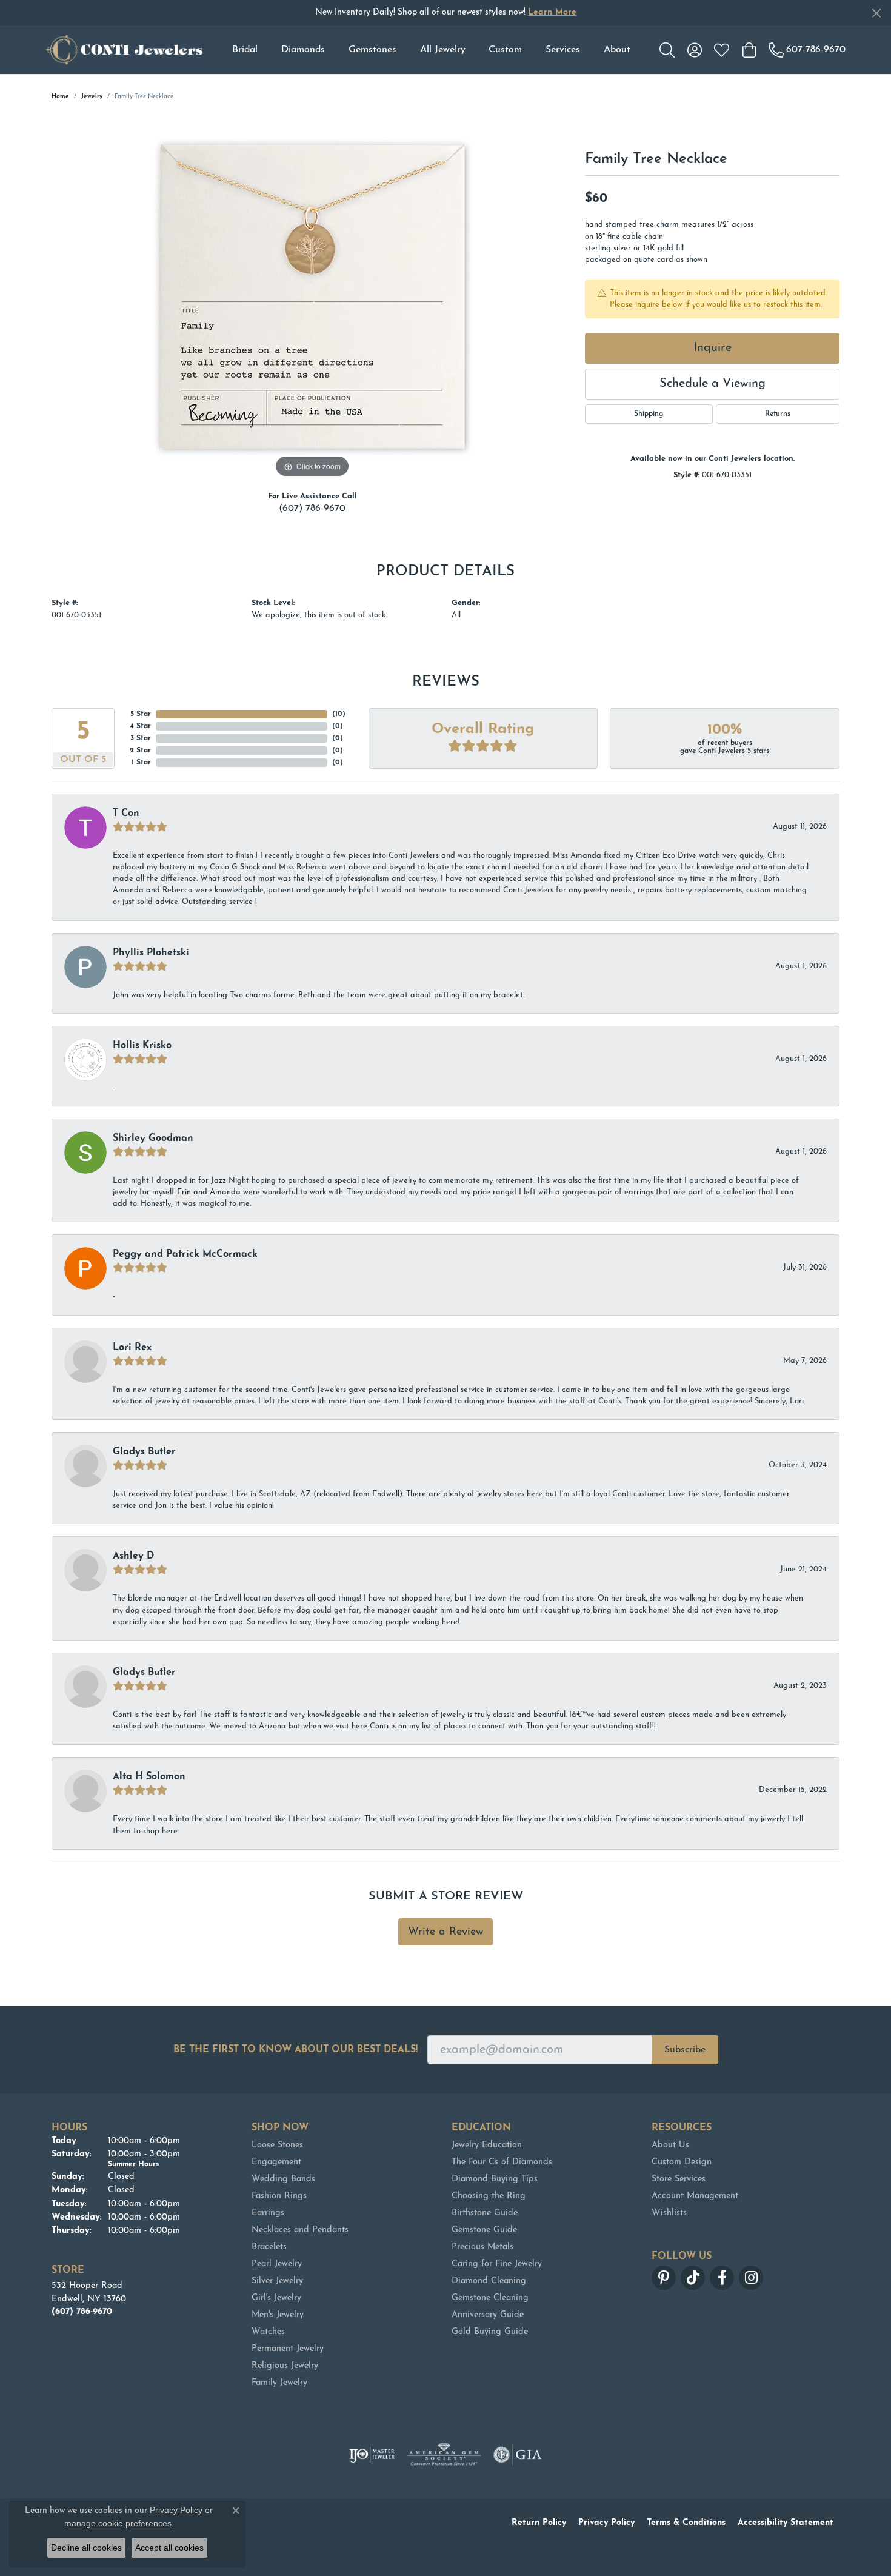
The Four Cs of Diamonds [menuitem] (502, 2162)
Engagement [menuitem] (276, 2162)
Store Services (679, 2179)
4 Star (140, 726)
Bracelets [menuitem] (269, 2247)
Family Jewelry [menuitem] (279, 2383)
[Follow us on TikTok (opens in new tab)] (693, 2278)
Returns (778, 414)
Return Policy (539, 2523)
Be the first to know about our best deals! (295, 2050)
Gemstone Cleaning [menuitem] (490, 2298)
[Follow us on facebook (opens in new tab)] (722, 2278)
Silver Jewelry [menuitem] (277, 2281)
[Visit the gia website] (518, 2455)
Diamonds (303, 50)
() (339, 714)
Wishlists (669, 2213)
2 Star (140, 751)
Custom (505, 50)
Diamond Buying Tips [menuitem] (495, 2179)
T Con (126, 814)
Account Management (695, 2196)
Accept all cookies (169, 2548)
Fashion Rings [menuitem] (279, 2196)
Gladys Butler (144, 1452)
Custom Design (682, 2162)
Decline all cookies (86, 2548)
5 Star (141, 714)
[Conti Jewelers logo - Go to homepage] (124, 50)
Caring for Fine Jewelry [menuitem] (497, 2264)
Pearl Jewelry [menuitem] (277, 2264)
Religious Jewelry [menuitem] (285, 2366)
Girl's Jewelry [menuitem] (276, 2298)
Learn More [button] (552, 12)
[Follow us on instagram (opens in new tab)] (751, 2278)
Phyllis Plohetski (151, 953)
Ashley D (133, 1556)
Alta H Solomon (149, 1777)
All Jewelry (443, 50)
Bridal (245, 50)
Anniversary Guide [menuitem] (488, 2315)
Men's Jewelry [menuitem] (278, 2315)
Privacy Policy (606, 2523)
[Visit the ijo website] (372, 2455)
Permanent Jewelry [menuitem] (288, 2349)
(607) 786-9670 (312, 509)
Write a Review (446, 1932)
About (617, 50)
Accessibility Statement (786, 2523)
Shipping (649, 414)
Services (563, 50)
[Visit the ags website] (444, 2455)
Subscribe (685, 2050)
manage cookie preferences (118, 2523)
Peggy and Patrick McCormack (185, 1254)
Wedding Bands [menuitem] (283, 2179)
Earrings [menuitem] (268, 2213)
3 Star (141, 738)
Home (60, 97)
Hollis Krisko (142, 1046)
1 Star (141, 763)
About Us (670, 2145)
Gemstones (372, 50)
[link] (807, 50)
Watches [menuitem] (268, 2332)
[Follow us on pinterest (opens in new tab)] (664, 2278)
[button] (667, 50)
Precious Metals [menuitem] (482, 2247)
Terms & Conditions (686, 2523)
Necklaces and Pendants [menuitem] (300, 2230)
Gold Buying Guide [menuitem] (490, 2332)
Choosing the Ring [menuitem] (489, 2196)
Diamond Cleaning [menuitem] (489, 2281)
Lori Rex (132, 1348)
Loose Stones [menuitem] (277, 2145)
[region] (312, 299)
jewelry (92, 97)
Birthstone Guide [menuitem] (485, 2213)
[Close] (876, 13)
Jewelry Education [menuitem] (487, 2145)
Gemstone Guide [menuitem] (484, 2230)
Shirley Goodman (153, 1139)
